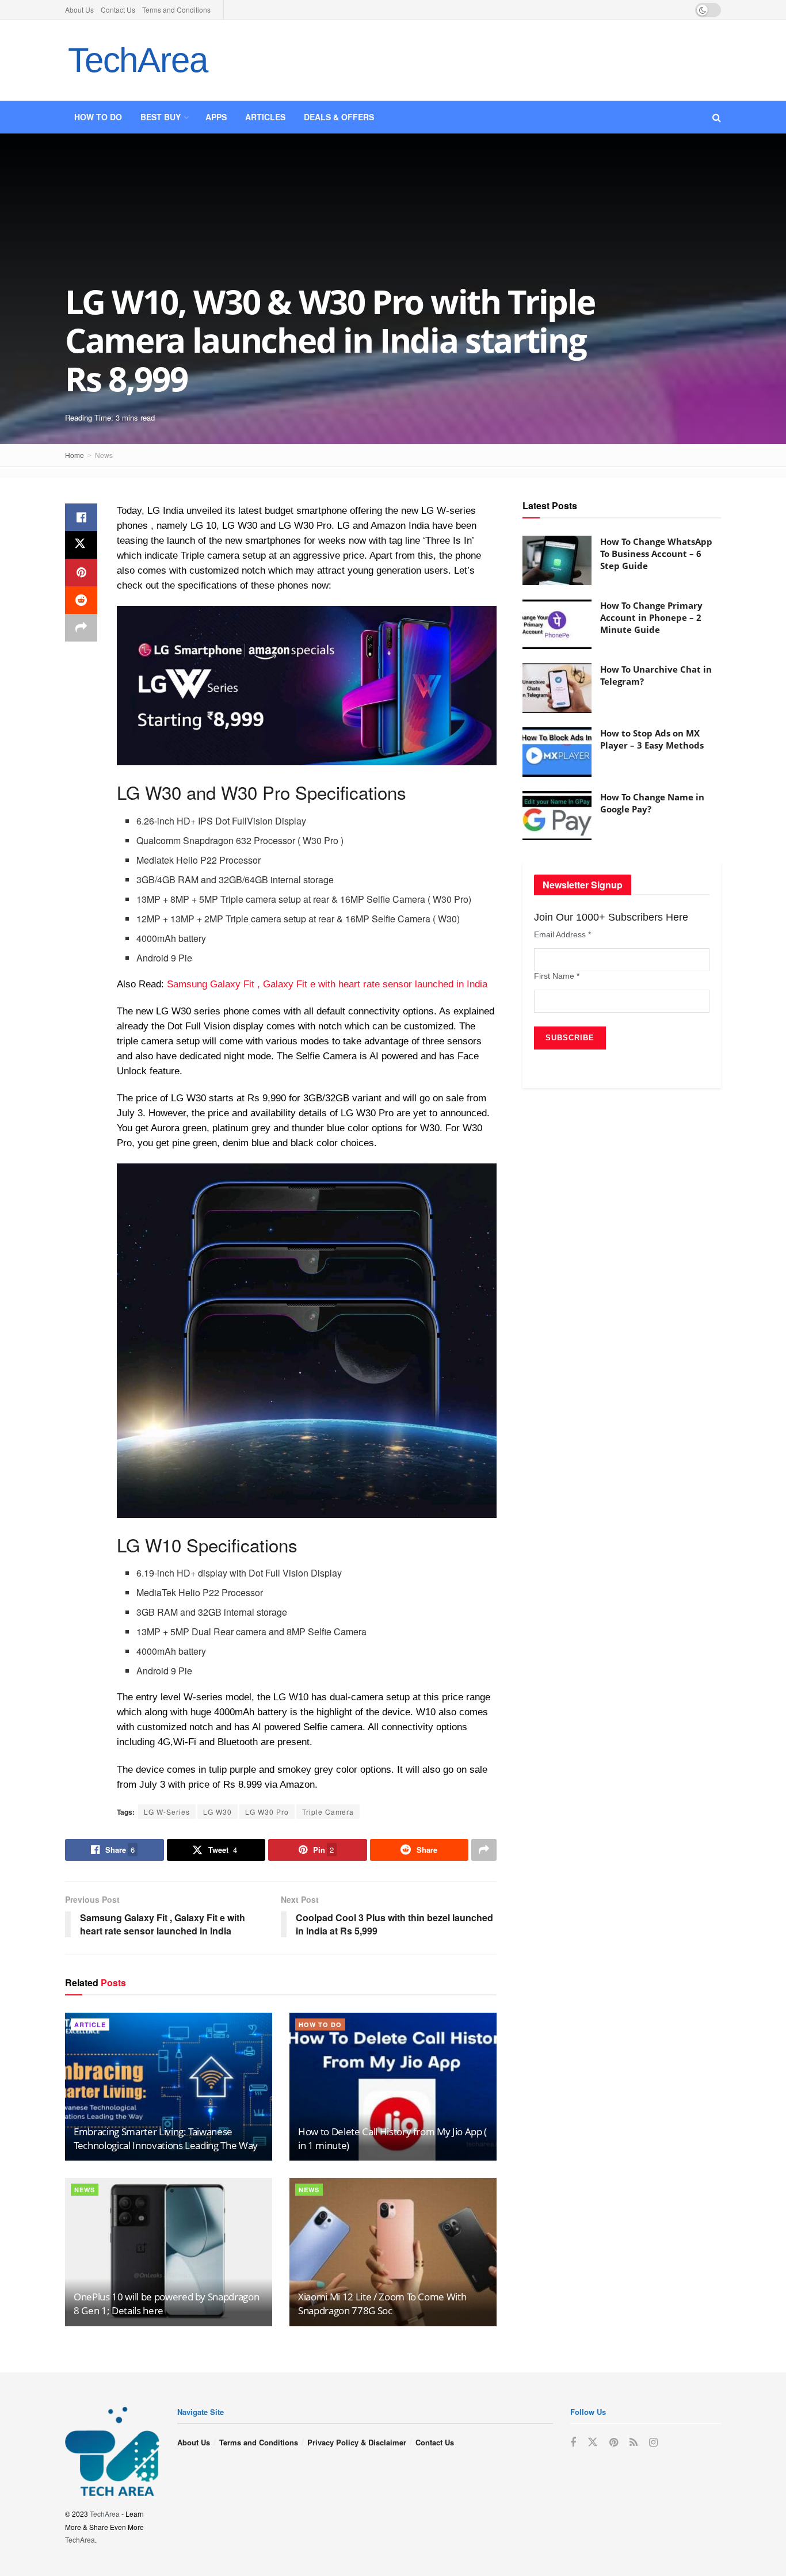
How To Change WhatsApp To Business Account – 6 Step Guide (656, 554)
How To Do (320, 2024)
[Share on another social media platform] (81, 628)
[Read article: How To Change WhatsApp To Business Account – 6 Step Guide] (557, 560)
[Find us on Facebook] (573, 2443)
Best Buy (161, 117)
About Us (79, 9)
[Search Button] (717, 117)
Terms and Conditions (176, 9)
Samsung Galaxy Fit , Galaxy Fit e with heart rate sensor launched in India (327, 984)
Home (75, 455)
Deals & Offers (339, 117)
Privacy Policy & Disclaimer (357, 2442)
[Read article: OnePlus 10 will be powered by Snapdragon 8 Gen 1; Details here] (169, 2252)
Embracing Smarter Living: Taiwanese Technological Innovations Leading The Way (166, 2138)
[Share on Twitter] (81, 545)
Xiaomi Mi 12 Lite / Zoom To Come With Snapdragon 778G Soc (382, 2304)
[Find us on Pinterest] (614, 2443)
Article (90, 2024)
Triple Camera (328, 1812)
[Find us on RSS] (634, 2443)
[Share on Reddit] (81, 600)
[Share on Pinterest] (81, 573)
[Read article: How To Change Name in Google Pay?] (557, 816)
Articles (265, 117)
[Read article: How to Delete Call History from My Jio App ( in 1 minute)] (393, 2087)
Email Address (562, 934)
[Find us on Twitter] (593, 2442)
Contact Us (118, 9)
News (104, 455)
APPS (216, 117)
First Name (557, 976)
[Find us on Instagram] (653, 2443)
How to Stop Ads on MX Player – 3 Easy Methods (652, 739)
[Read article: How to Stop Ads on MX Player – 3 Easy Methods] (557, 752)
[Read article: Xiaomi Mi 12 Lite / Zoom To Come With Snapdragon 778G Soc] (393, 2252)
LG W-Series (167, 1812)
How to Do (98, 117)
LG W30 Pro (267, 1812)
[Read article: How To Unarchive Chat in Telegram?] (557, 688)
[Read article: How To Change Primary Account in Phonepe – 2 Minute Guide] (557, 624)
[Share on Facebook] (81, 517)
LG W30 (218, 1812)
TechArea (138, 60)
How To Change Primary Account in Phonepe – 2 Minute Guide (651, 617)
